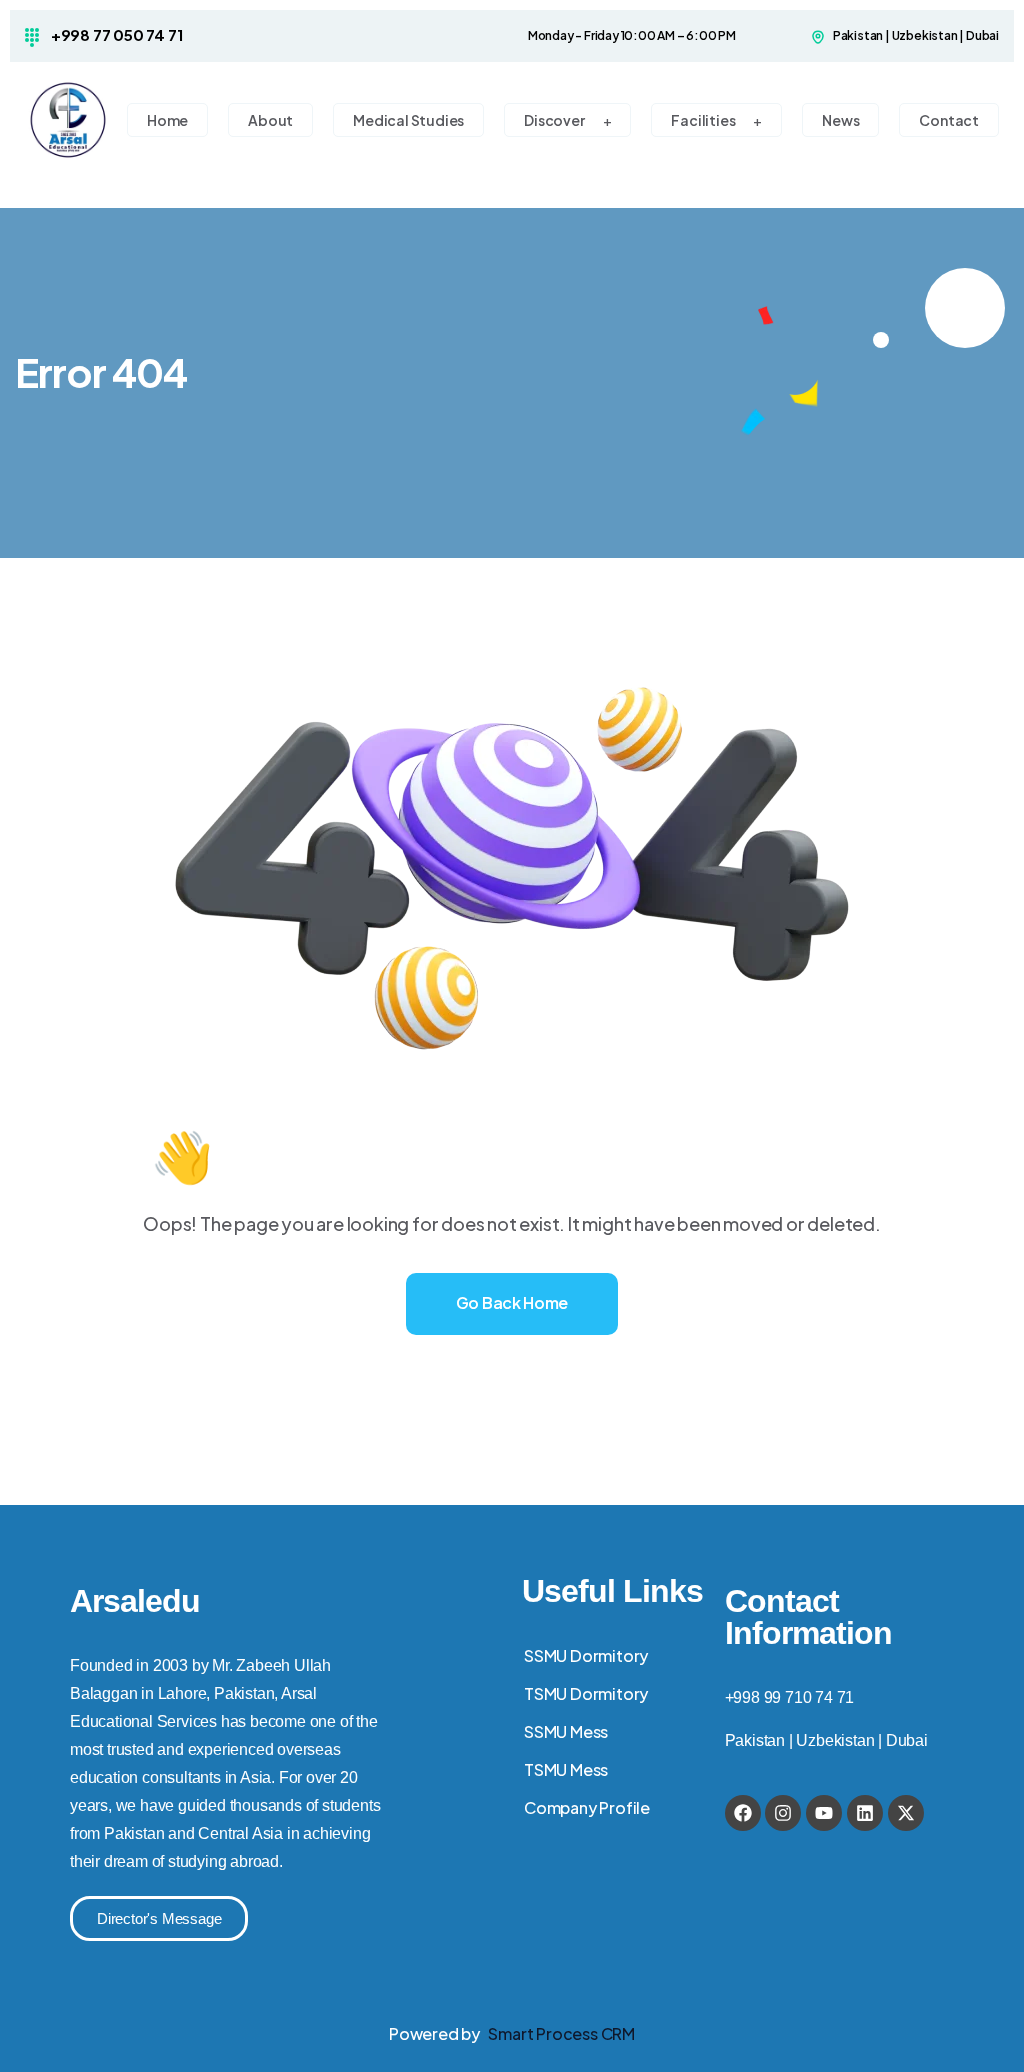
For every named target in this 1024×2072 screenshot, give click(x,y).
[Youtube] (824, 1813)
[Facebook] (743, 1813)
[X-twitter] (906, 1813)
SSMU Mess (566, 1731)
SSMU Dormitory (586, 1655)
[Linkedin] (865, 1813)
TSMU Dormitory (586, 1693)
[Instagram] (783, 1813)
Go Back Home (512, 1302)
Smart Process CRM (561, 2033)
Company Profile (587, 1807)
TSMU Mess (566, 1769)
